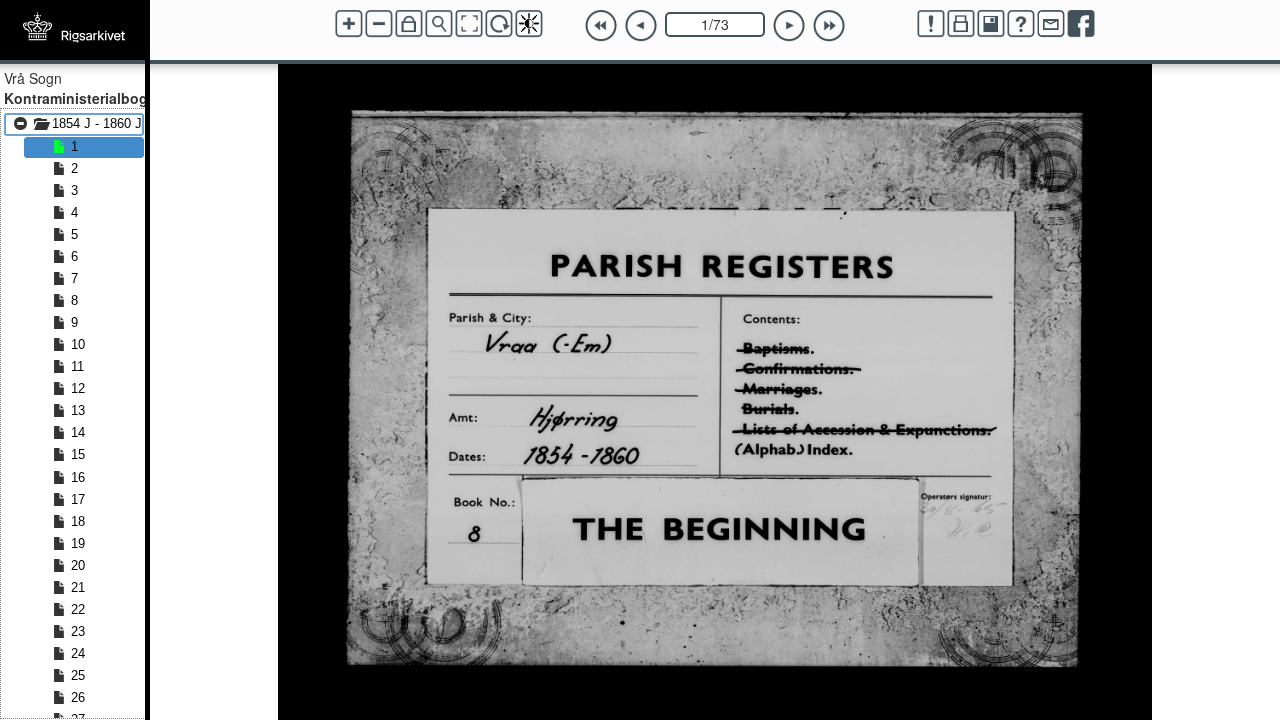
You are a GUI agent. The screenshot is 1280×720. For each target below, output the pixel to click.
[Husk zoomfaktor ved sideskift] (409, 24)
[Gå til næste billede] (789, 26)
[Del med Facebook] (1081, 24)
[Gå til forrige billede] (641, 26)
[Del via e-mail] (1051, 24)
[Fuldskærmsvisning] (469, 24)
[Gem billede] (991, 24)
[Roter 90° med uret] (499, 24)
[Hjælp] (1021, 24)
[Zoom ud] (379, 24)
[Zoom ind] (349, 24)
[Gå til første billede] (601, 26)
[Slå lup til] (439, 24)
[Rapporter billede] (931, 24)
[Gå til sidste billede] (829, 26)
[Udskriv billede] (961, 24)
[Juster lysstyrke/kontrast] (529, 24)
